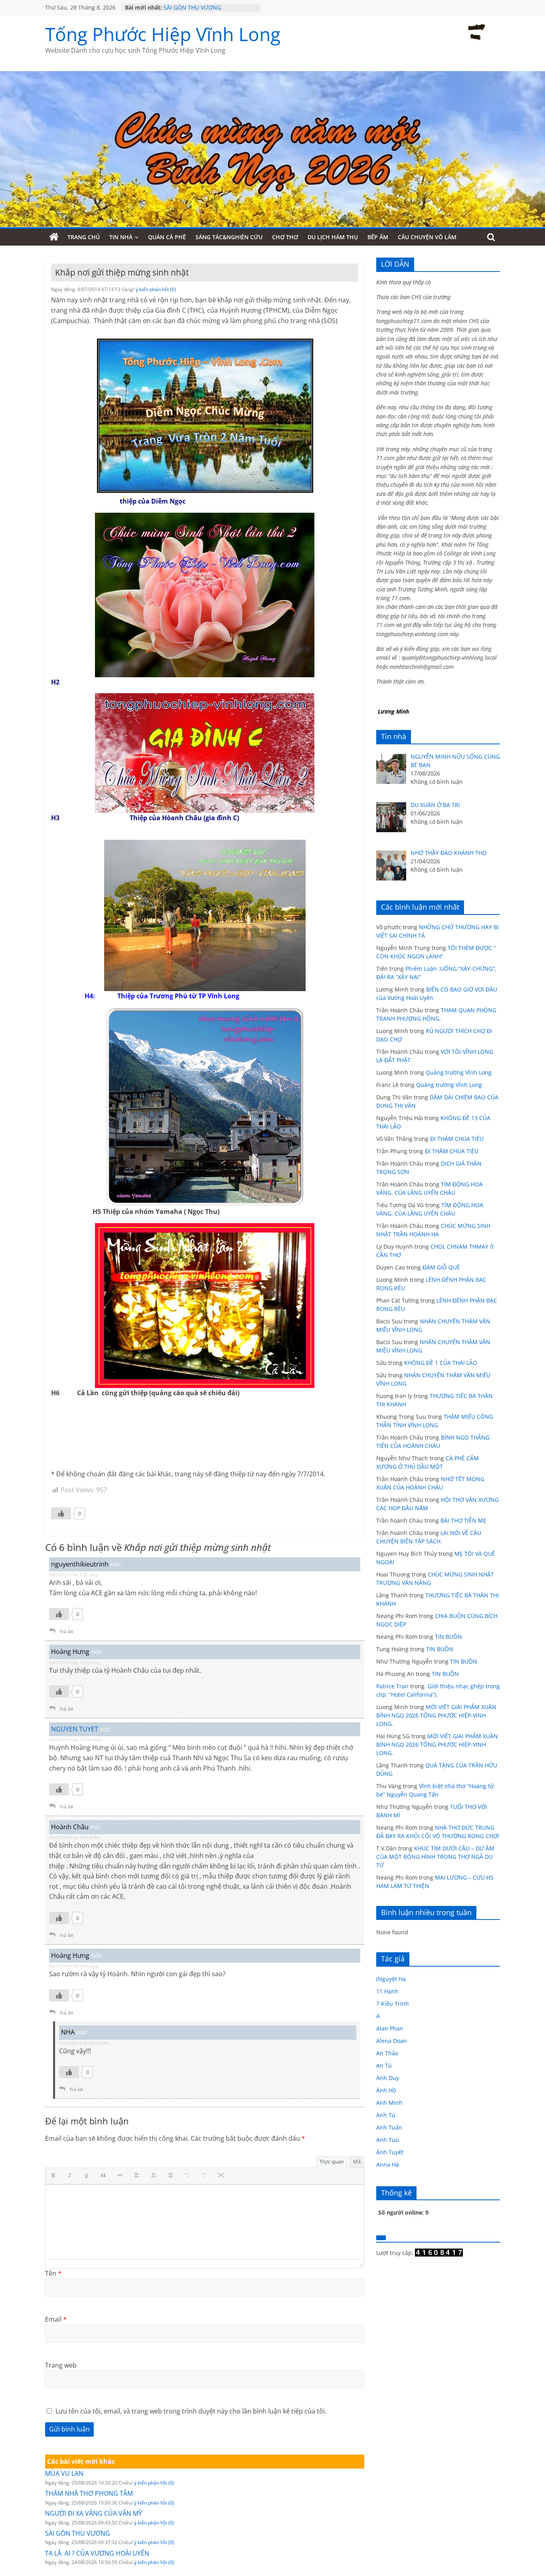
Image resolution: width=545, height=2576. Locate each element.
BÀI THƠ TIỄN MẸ (463, 1520)
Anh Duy (388, 2078)
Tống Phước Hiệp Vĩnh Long (163, 34)
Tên (53, 2273)
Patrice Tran (392, 1686)
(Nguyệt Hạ (391, 1979)
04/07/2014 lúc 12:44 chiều (75, 1739)
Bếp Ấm (378, 237)
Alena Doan (392, 2041)
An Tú (384, 2065)
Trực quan (332, 2162)
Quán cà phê (167, 237)
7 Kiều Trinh (393, 2004)
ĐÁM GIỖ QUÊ (441, 1267)
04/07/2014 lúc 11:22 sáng (75, 1662)
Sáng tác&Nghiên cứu (229, 237)
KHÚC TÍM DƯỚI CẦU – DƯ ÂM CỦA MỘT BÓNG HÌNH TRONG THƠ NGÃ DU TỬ (435, 1857)
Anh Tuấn (389, 2127)
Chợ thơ (285, 237)
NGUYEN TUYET (75, 1729)
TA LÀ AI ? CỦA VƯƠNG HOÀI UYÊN (97, 2553)
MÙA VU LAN (64, 2473)
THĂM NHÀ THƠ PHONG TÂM (89, 2493)
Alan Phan (390, 2028)
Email (56, 2319)
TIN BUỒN (448, 1637)
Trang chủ (84, 237)
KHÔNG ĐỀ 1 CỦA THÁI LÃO (441, 1363)
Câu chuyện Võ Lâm (427, 237)
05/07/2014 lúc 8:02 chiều (84, 2043)
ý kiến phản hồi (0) (154, 2483)
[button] (55, 2176)
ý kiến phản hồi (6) (156, 289)
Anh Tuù (388, 2140)
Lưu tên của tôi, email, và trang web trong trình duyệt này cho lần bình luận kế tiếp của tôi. (191, 2411)
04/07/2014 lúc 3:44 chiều (74, 1837)
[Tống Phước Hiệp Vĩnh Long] (54, 237)
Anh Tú (386, 2115)
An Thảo (387, 2053)
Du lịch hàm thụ (333, 237)
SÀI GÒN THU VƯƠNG (192, 7)
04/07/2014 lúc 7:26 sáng (73, 1575)
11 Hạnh (387, 1991)
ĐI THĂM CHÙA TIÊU (457, 1139)
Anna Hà (388, 2165)
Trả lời (66, 1631)
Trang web (61, 2365)
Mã (357, 2162)
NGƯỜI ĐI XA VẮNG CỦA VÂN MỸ (94, 2513)
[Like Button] (61, 1513)
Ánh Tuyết (390, 2152)
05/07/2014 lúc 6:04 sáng (73, 1966)
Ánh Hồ (386, 2090)
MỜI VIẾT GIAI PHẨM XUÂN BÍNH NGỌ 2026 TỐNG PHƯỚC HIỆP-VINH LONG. (436, 1715)
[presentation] (55, 2176)
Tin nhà (121, 237)
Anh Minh (389, 2103)
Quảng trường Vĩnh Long (459, 1072)
